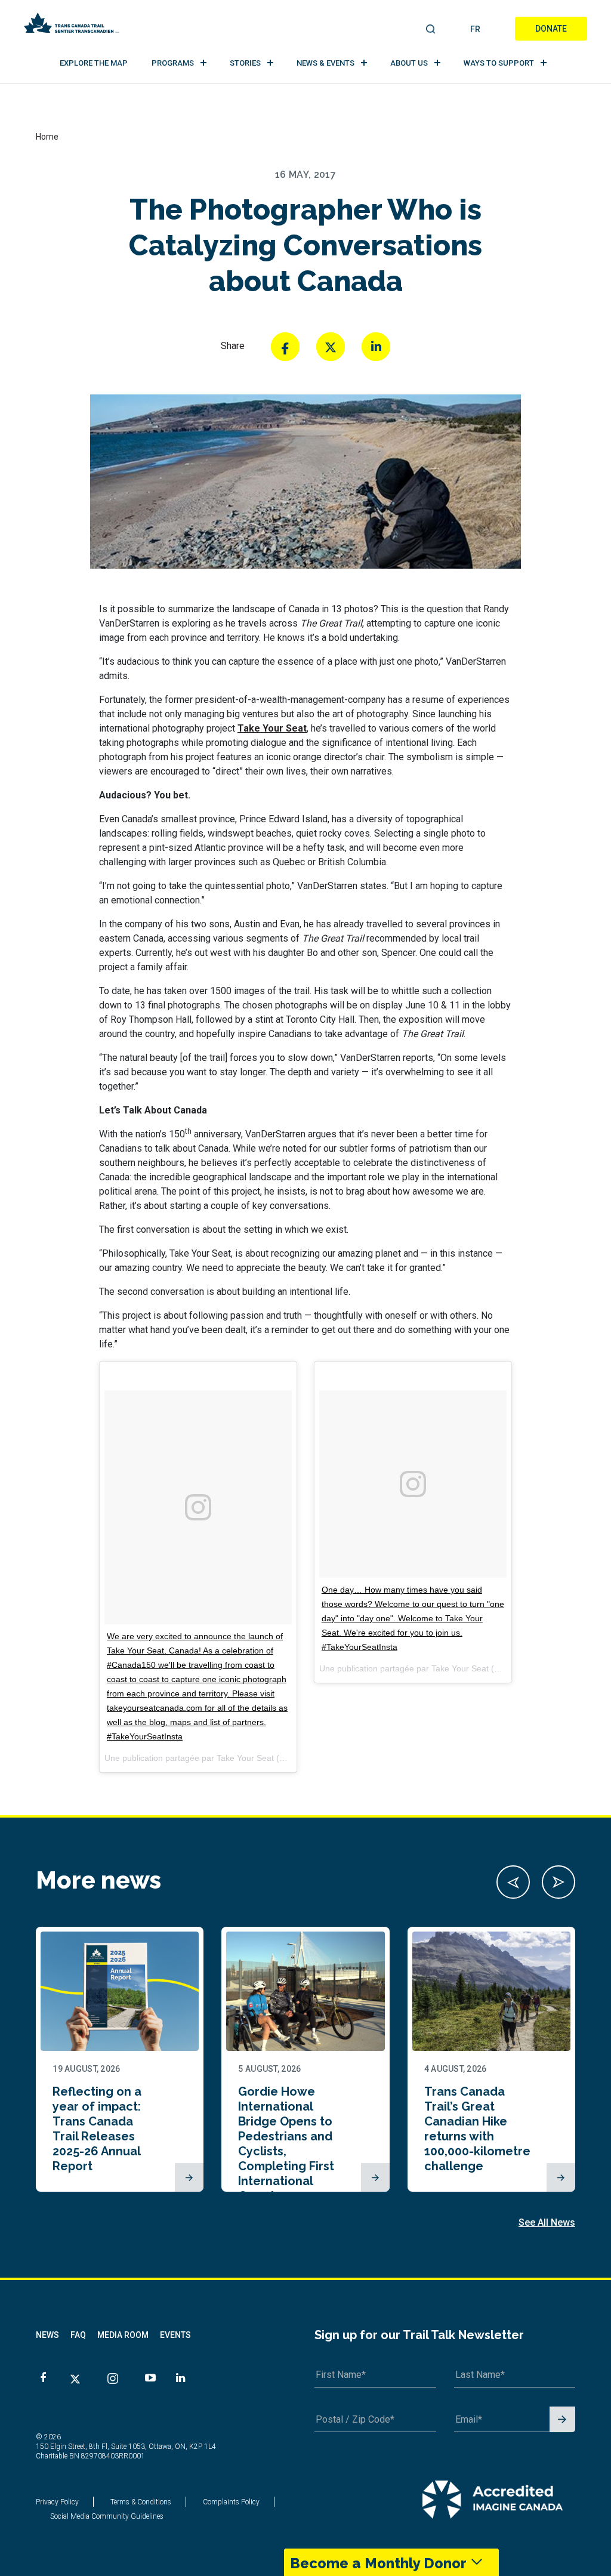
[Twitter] (331, 347)
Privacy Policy (57, 2502)
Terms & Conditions (141, 2502)
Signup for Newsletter (562, 2420)
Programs (173, 63)
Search (431, 30)
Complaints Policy (231, 2502)
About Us (409, 63)
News (47, 2335)
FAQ (78, 2335)
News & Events (325, 63)
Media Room (123, 2335)
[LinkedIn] (376, 347)
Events (175, 2335)
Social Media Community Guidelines (107, 2516)
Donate (551, 29)
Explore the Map (94, 63)
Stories (245, 63)
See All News (547, 2222)
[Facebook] (285, 347)
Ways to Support (499, 63)
